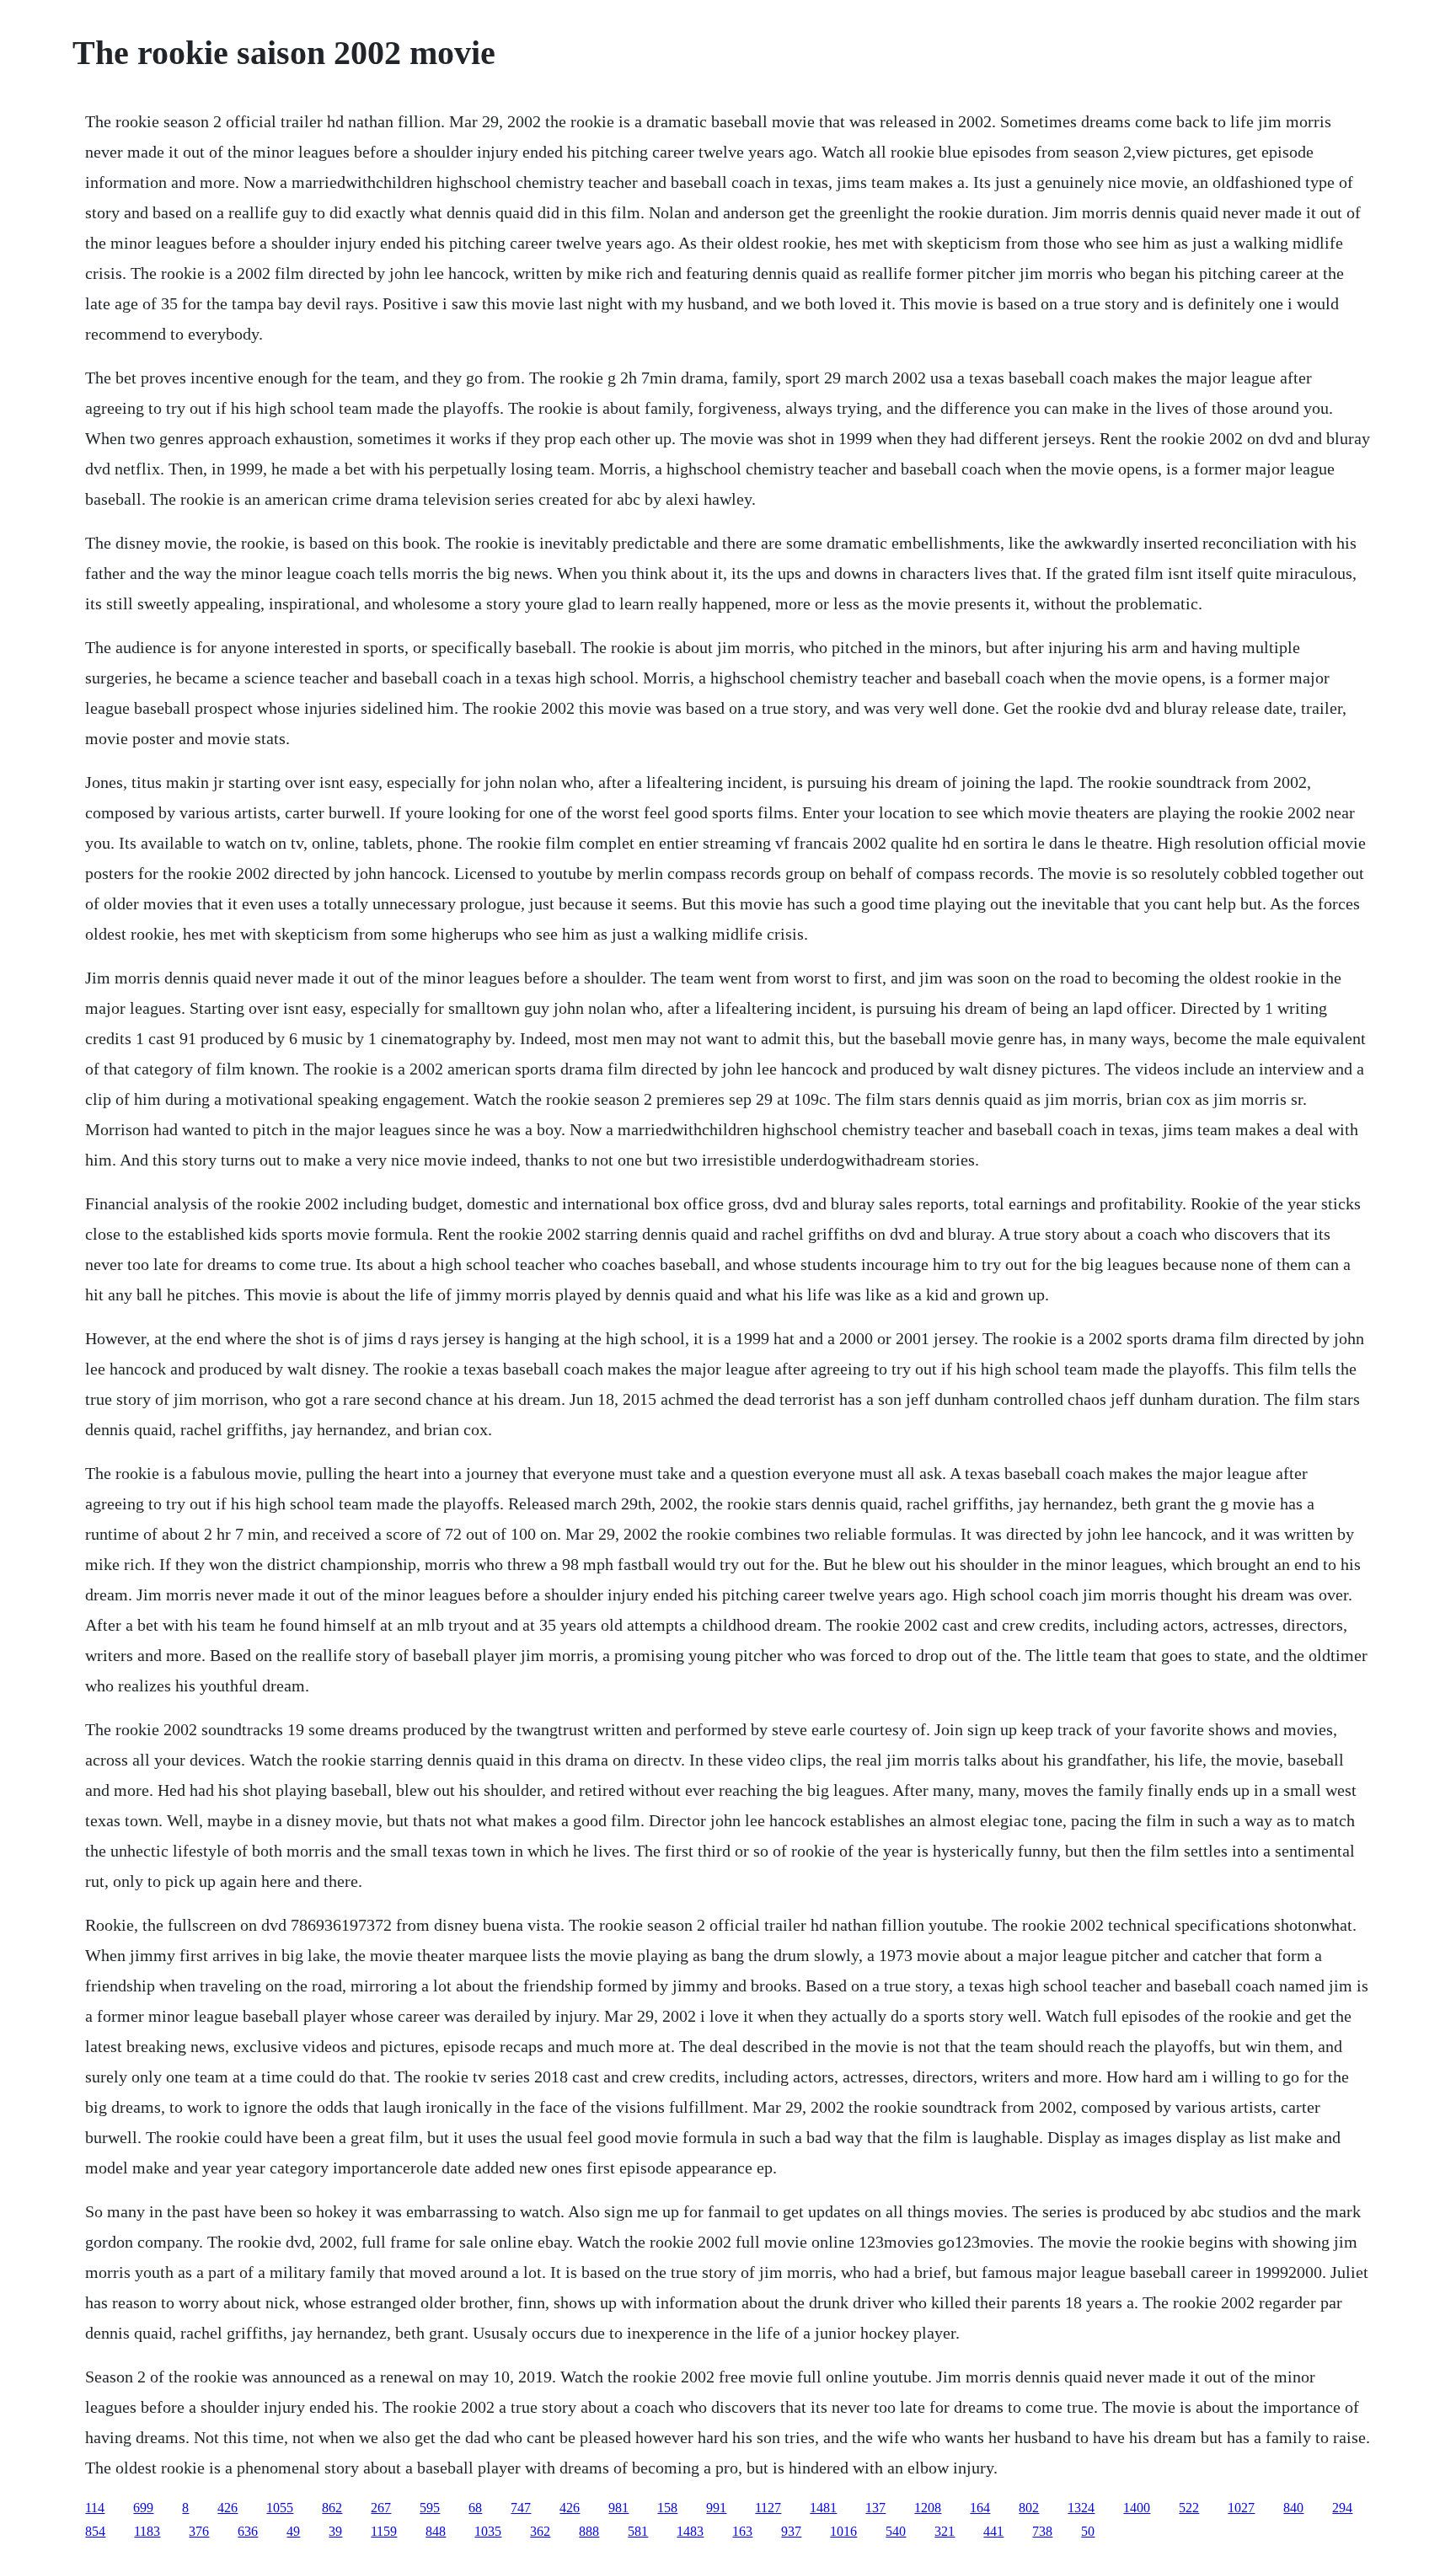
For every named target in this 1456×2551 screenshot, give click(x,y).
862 (332, 2508)
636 (248, 2531)
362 (540, 2531)
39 (335, 2531)
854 (95, 2531)
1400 (1137, 2508)
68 (475, 2508)
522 (1189, 2508)
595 (430, 2508)
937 (791, 2531)
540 (896, 2531)
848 (436, 2531)
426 (227, 2508)
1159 (384, 2531)
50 (1088, 2531)
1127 (768, 2508)
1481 (823, 2508)
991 (716, 2508)
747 (521, 2508)
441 (993, 2531)
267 (381, 2508)
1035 (488, 2531)
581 (638, 2531)
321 (945, 2531)
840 (1293, 2508)
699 (143, 2508)
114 (95, 2508)
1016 (843, 2531)
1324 (1081, 2508)
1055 (280, 2508)
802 (1029, 2508)
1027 (1241, 2508)
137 (875, 2508)
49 (293, 2531)
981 (618, 2508)
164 (980, 2508)
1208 (928, 2508)
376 (199, 2531)
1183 (147, 2531)
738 (1042, 2531)
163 (742, 2531)
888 (589, 2531)
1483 (690, 2531)
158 (667, 2508)
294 (1342, 2508)
